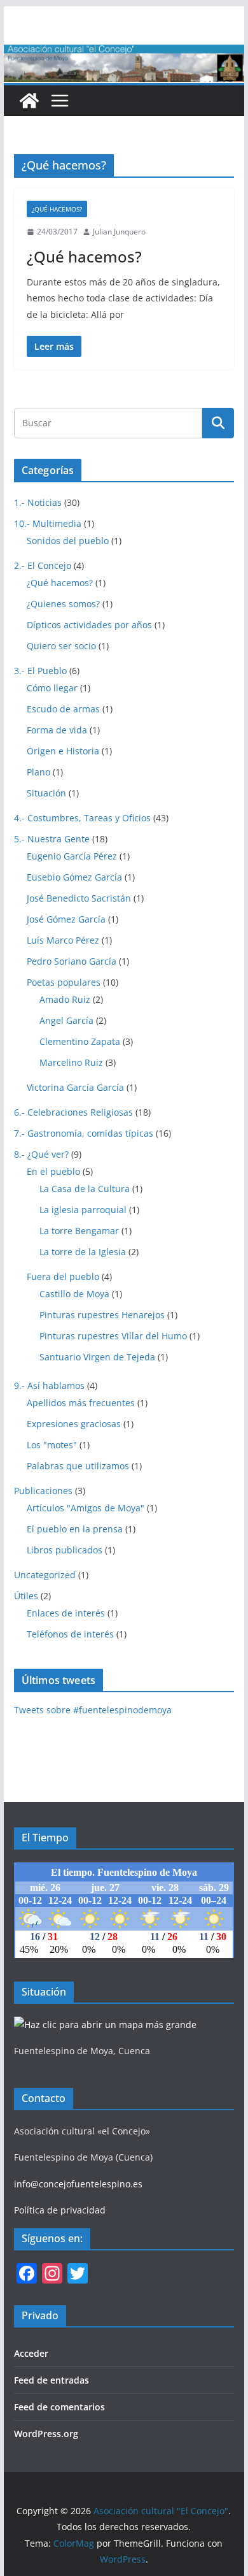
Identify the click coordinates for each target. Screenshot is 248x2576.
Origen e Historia (63, 751)
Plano (38, 772)
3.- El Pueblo (40, 671)
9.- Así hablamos (49, 1385)
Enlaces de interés (66, 1613)
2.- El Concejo (43, 565)
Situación (46, 793)
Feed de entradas (52, 2380)
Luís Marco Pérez (63, 940)
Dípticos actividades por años (89, 625)
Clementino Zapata (80, 1041)
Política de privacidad (60, 2210)
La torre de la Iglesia (83, 1252)
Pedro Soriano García (72, 961)
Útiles (26, 1596)
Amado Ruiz (65, 999)
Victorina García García (75, 1087)
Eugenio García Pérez (72, 856)
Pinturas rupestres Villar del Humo (113, 1336)
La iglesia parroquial (83, 1210)
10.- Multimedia (48, 523)
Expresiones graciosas (74, 1424)
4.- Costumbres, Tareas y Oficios (82, 818)
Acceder (31, 2353)
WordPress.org (46, 2434)
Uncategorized (45, 1575)
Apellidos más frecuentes (81, 1403)
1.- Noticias (38, 502)
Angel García (66, 1020)
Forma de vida (57, 730)
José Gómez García (66, 919)
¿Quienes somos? (63, 604)
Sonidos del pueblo (68, 541)
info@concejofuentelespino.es (78, 2184)
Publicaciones (43, 1491)
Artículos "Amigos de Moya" (86, 1508)
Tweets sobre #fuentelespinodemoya (93, 1710)
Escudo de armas (63, 709)
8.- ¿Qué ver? (41, 1154)
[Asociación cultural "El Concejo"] (29, 101)
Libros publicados (65, 1550)
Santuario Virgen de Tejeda (97, 1357)
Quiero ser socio (61, 646)
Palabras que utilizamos (78, 1466)
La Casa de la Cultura (85, 1189)
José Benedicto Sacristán (79, 898)
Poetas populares (64, 982)
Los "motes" (52, 1445)
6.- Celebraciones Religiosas (73, 1112)
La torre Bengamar (79, 1231)
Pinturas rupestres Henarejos (102, 1315)
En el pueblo (53, 1171)
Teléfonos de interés (70, 1634)
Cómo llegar (52, 688)
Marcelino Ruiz (71, 1062)
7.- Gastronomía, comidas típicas (84, 1133)
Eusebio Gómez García (74, 877)
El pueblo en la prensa (75, 1529)
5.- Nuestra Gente (52, 839)
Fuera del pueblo (63, 1277)
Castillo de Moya (74, 1294)
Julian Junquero (119, 232)
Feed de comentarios (59, 2407)
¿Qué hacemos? (57, 209)
